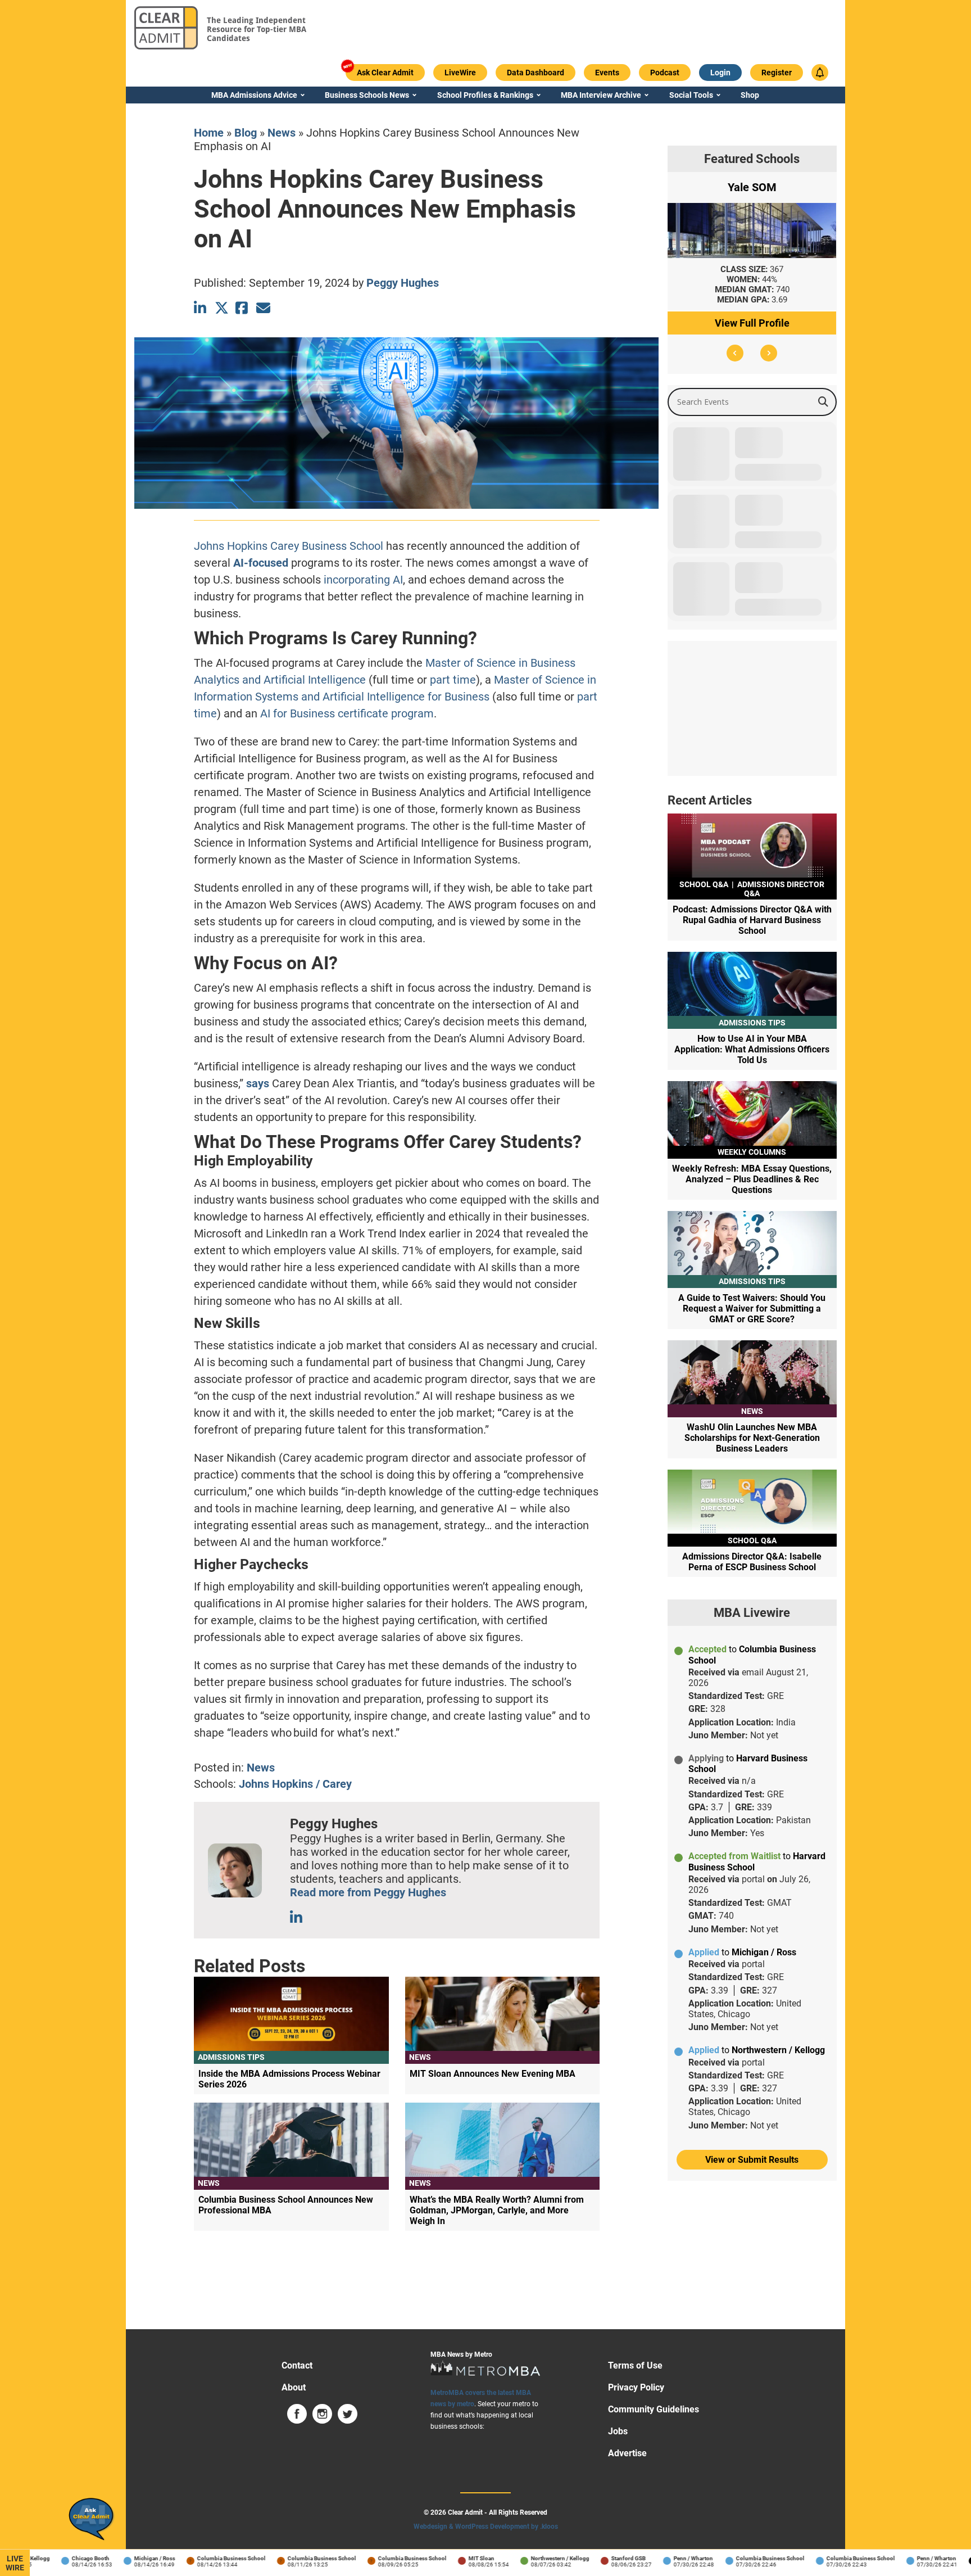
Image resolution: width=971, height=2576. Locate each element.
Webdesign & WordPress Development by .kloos (486, 2527)
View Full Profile (752, 323)
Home (209, 133)
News (282, 133)
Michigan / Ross (117, 2558)
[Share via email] (263, 308)
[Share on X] (222, 308)
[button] (735, 353)
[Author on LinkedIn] (297, 1917)
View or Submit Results (752, 2160)
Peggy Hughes (403, 283)
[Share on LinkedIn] (201, 308)
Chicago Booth (53, 2558)
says (258, 1083)
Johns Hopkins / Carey (295, 1784)
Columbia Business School (194, 2558)
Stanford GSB (591, 2558)
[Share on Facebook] (242, 308)
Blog (246, 133)
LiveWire (15, 2563)
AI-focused (261, 563)
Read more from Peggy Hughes (368, 1892)
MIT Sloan (444, 2558)
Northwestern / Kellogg (523, 2558)
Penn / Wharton (656, 2558)
